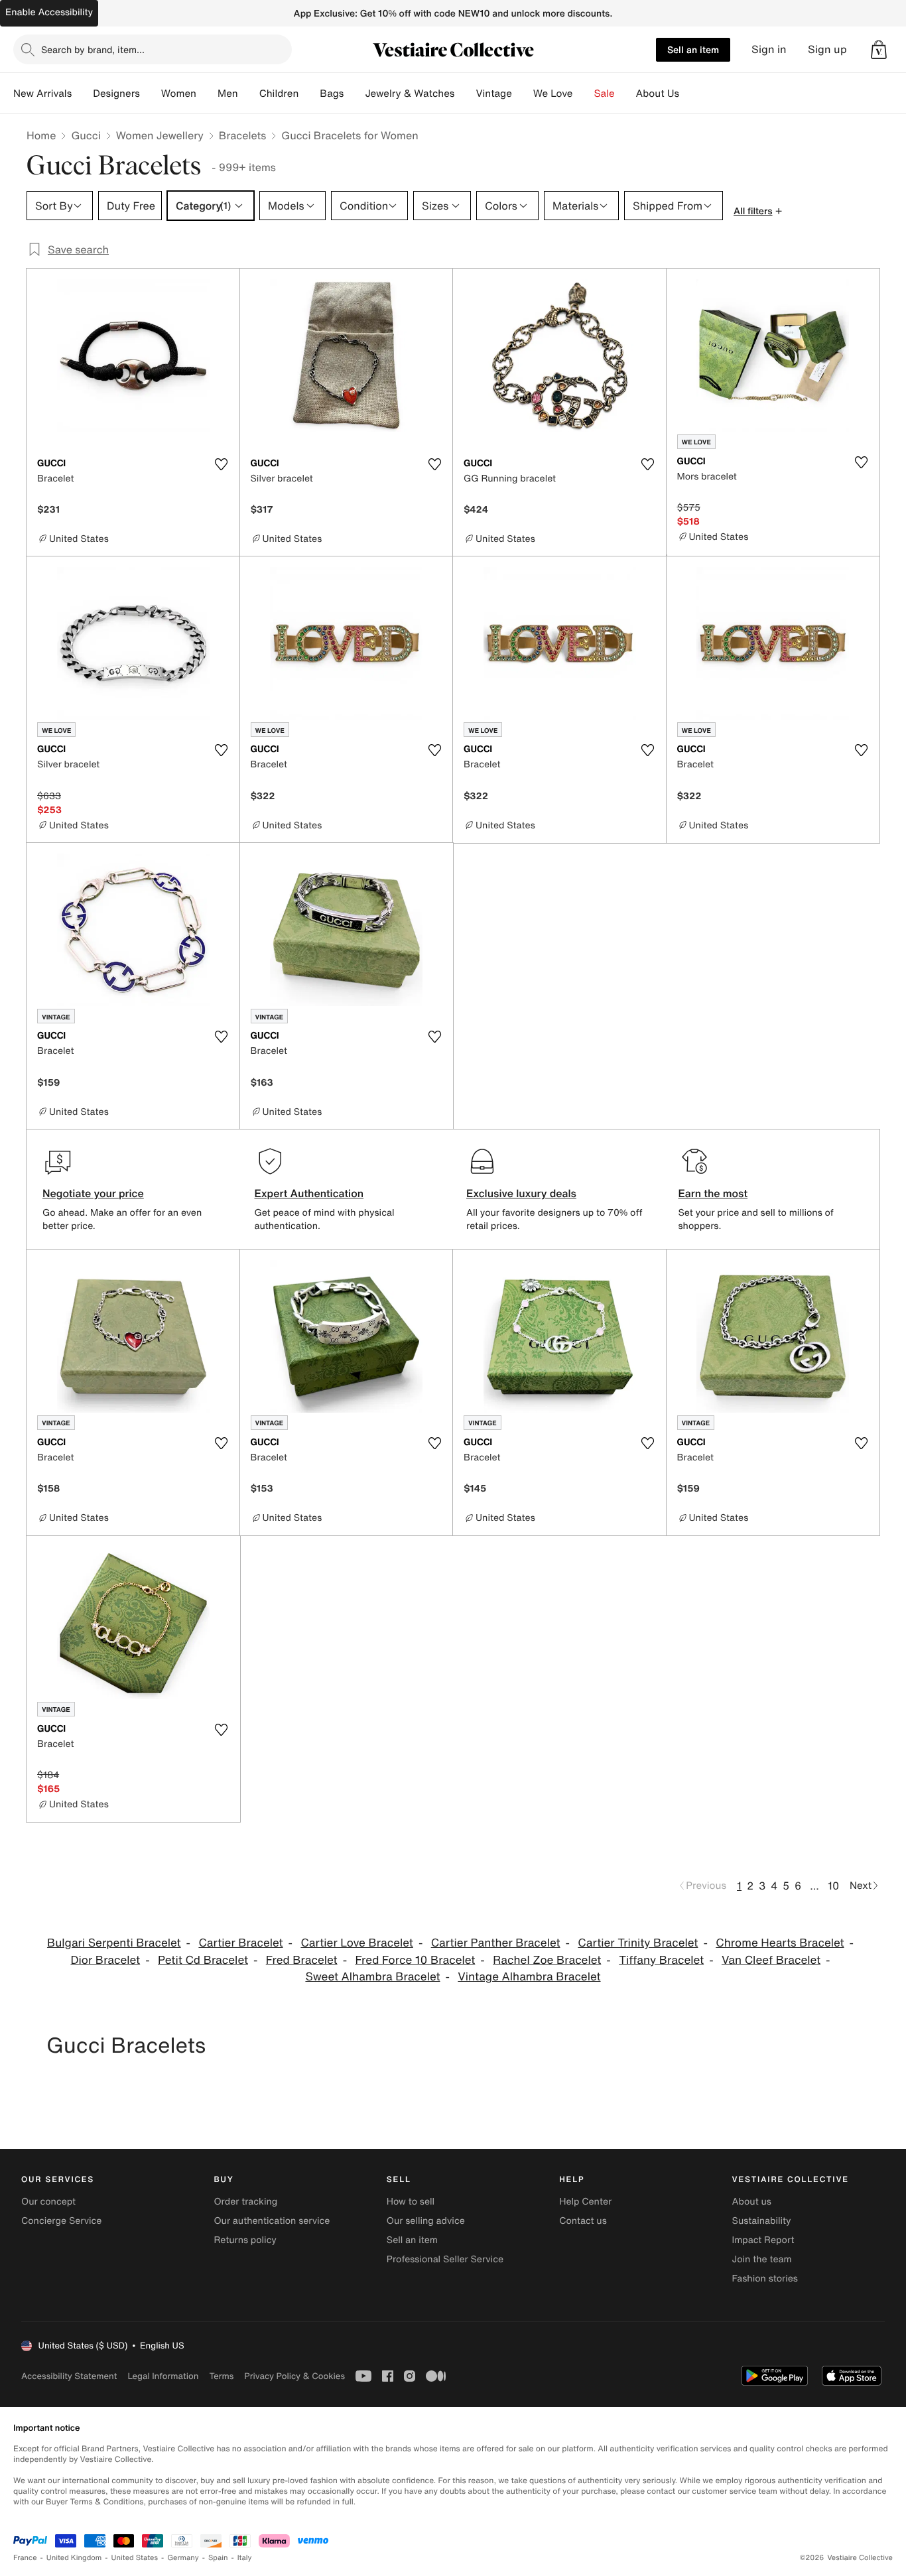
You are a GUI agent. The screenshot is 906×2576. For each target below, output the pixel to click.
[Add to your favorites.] (222, 464)
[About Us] (690, 94)
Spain (218, 2558)
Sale (605, 94)
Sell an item (693, 49)
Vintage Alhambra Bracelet (529, 1977)
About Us (658, 94)
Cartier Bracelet (240, 1943)
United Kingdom (74, 2558)
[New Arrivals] (82, 94)
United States (135, 2558)
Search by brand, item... (93, 49)
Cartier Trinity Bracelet (638, 1943)
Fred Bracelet (302, 1960)
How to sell (411, 2202)
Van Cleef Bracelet (771, 1960)
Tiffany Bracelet (661, 1960)
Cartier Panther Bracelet (496, 1943)
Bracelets (242, 135)
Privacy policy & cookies (294, 2376)
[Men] (249, 94)
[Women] (207, 94)
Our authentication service (272, 2221)
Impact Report (763, 2240)
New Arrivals (42, 94)
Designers (116, 94)
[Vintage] (523, 94)
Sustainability (762, 2221)
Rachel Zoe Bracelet (547, 1960)
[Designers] (151, 94)
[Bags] (354, 94)
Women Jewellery (160, 135)
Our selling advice (426, 2221)
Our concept (48, 2202)
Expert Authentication (309, 1193)
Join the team (762, 2259)
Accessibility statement (69, 2376)
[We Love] (584, 94)
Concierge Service (61, 2221)
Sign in (769, 49)
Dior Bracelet (105, 1960)
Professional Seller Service (445, 2259)
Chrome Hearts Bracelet (780, 1943)
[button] (879, 50)
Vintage (493, 94)
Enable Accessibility (49, 12)
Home (41, 135)
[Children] (309, 94)
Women (179, 94)
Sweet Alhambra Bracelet (372, 1977)
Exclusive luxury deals (521, 1193)
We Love (553, 94)
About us (752, 2202)
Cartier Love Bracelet (356, 1943)
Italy (245, 2558)
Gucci (86, 135)
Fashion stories (765, 2279)
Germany (183, 2558)
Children (279, 94)
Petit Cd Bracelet (203, 1960)
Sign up (827, 49)
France (25, 2558)
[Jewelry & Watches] (465, 94)
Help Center (585, 2202)
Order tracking (245, 2202)
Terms (221, 2376)
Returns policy (245, 2240)
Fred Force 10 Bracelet (415, 1960)
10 (833, 1886)
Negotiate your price (93, 1193)
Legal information (163, 2376)
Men (228, 94)
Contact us (583, 2221)
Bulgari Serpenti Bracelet (114, 1943)
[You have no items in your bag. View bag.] (879, 50)
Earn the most (713, 1193)
